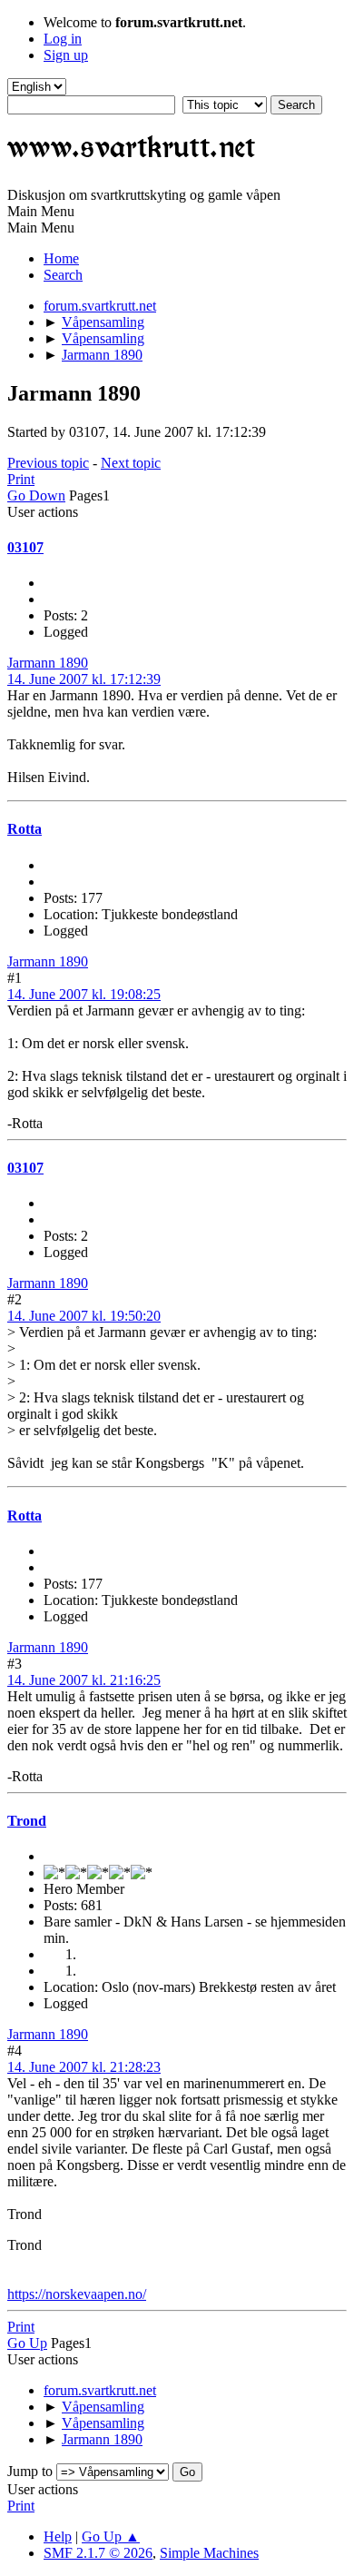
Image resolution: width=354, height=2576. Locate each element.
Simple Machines (209, 2553)
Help (58, 2536)
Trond (27, 1821)
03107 (25, 547)
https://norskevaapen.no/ (77, 2294)
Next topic (131, 463)
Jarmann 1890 (48, 663)
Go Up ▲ (111, 2536)
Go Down (36, 495)
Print (21, 479)
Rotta (25, 829)
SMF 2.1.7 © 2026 (98, 2553)
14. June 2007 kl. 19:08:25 (84, 994)
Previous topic (48, 463)
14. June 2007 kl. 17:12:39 (84, 679)
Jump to (30, 2471)
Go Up (27, 2343)
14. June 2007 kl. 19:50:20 (84, 1316)
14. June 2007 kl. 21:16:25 (84, 1680)
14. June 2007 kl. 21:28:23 (84, 2067)
